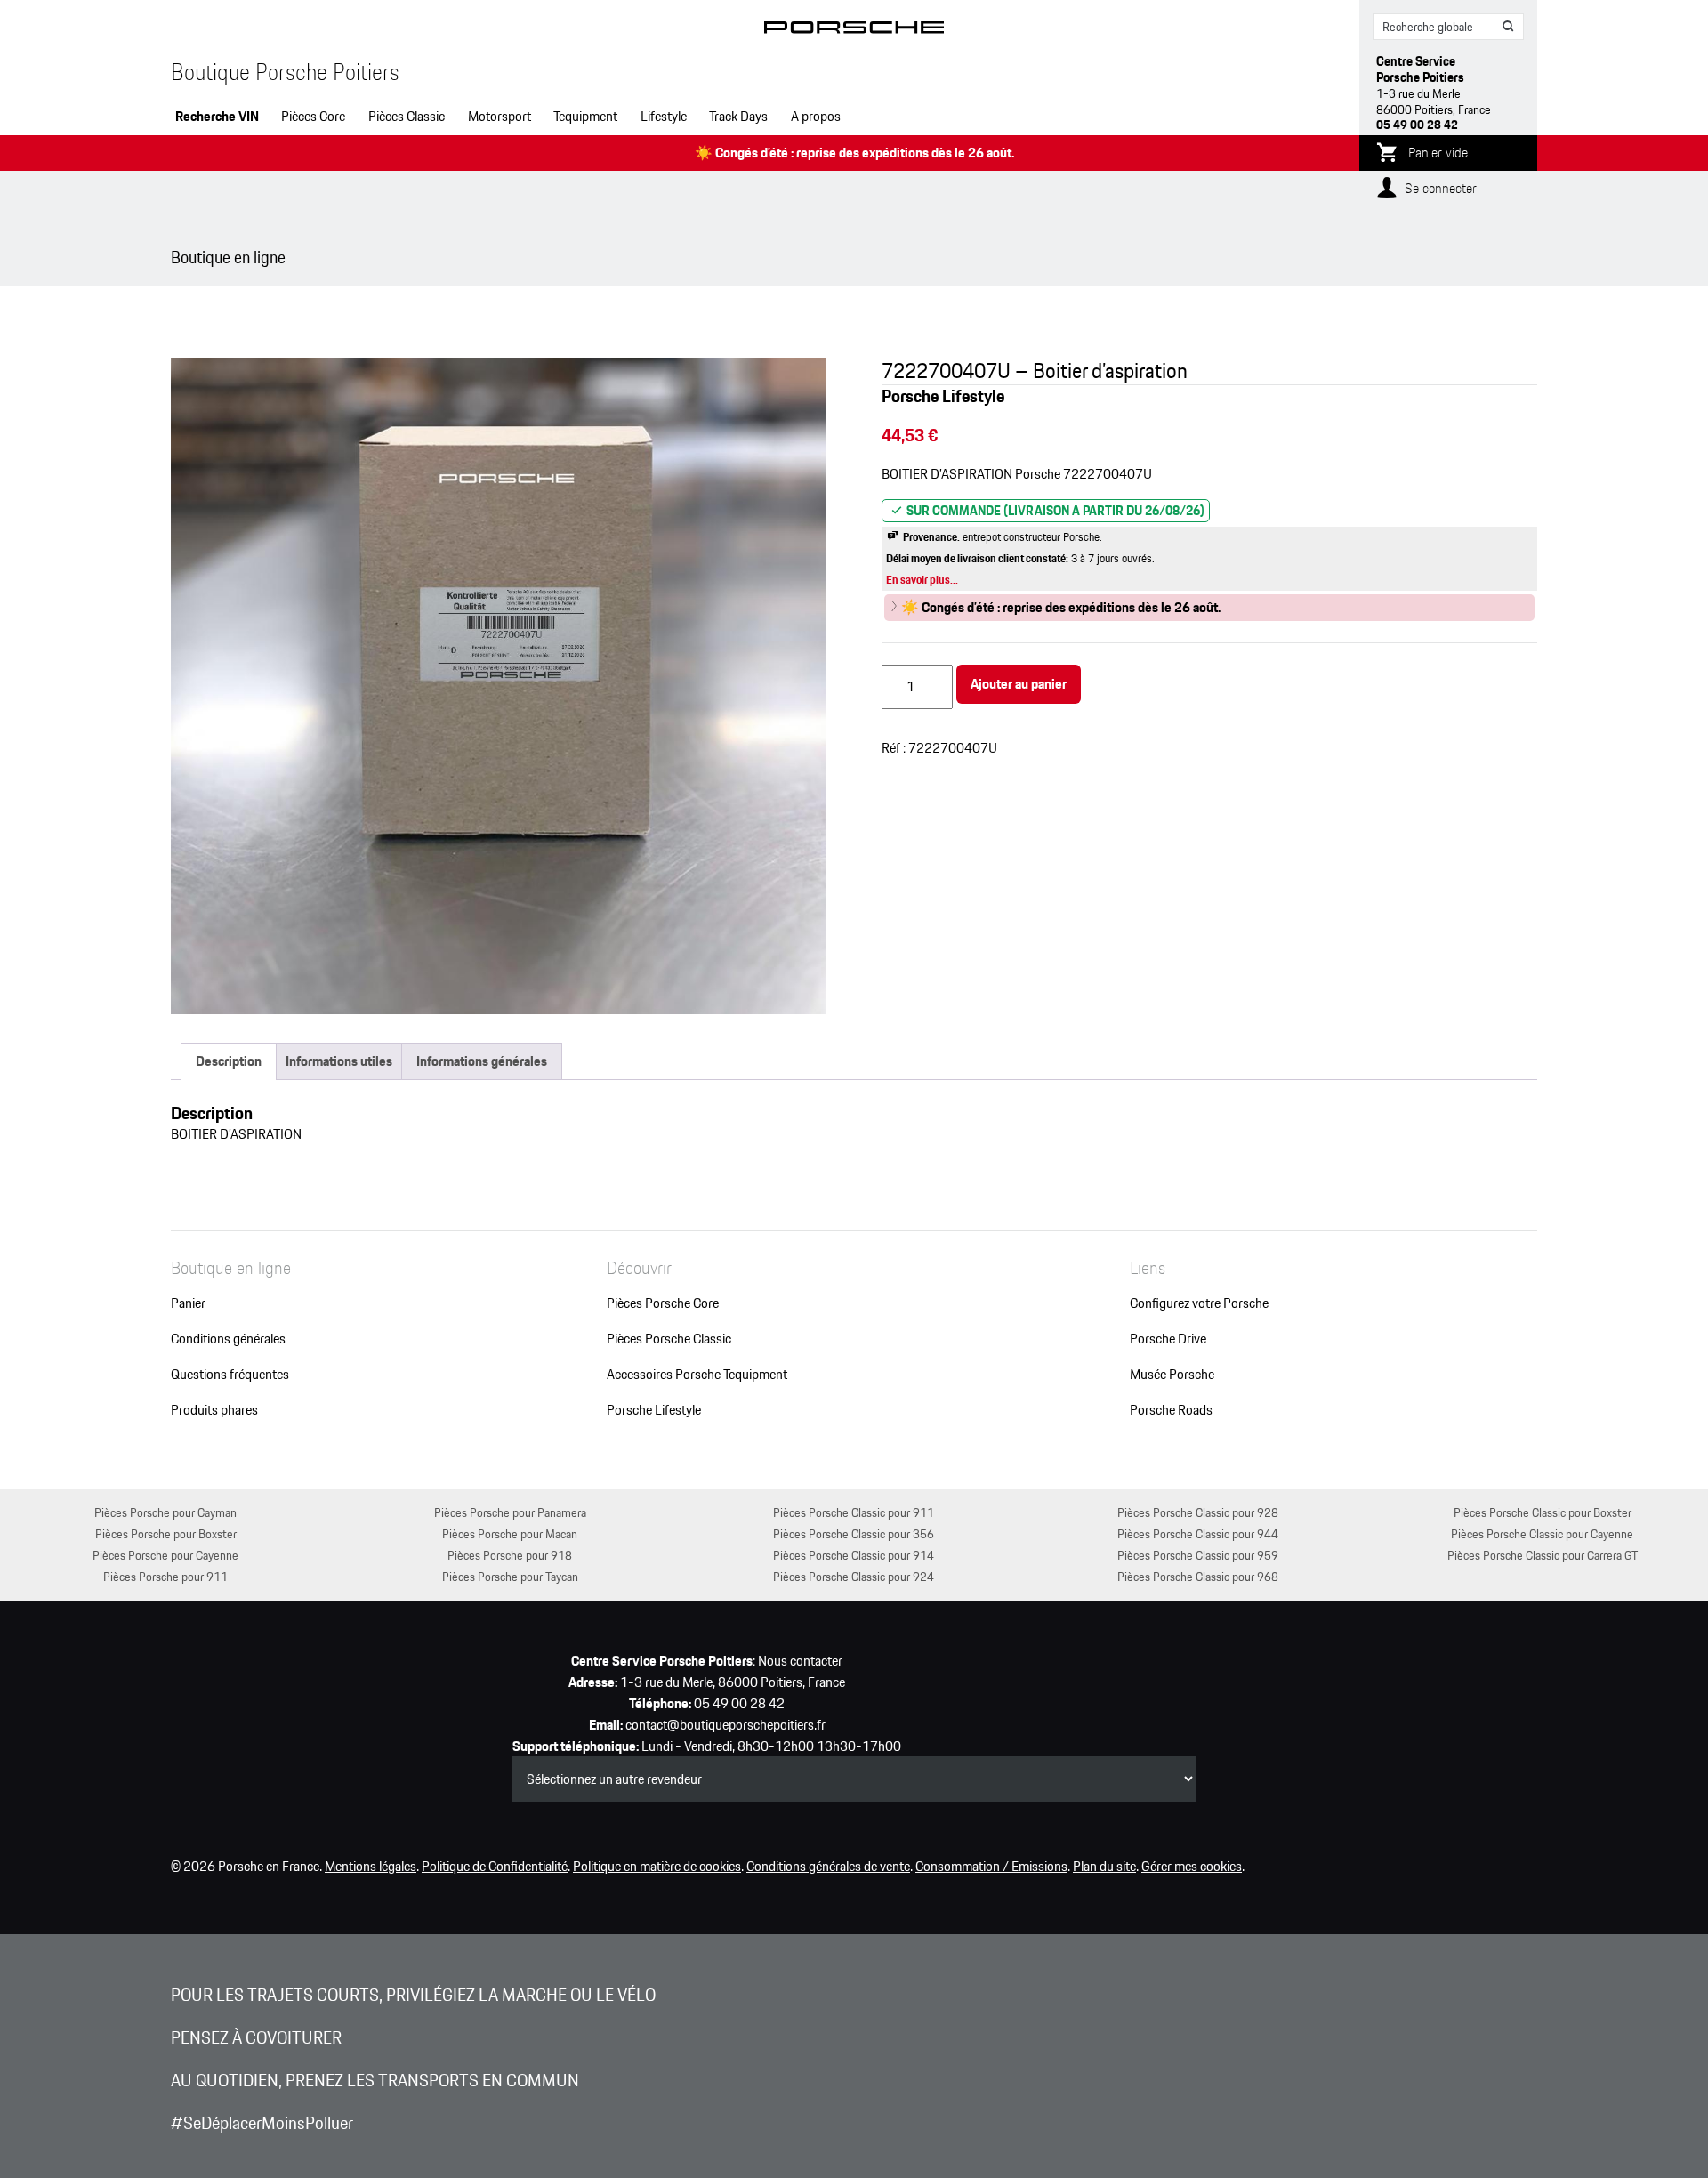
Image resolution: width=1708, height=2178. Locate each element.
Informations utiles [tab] (339, 1061)
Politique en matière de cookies (657, 1867)
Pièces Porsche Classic (669, 1339)
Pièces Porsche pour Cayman (165, 1512)
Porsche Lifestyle (654, 1410)
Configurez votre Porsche (1199, 1303)
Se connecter (1441, 188)
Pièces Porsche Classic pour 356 (854, 1533)
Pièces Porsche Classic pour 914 (854, 1555)
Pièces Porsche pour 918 (510, 1555)
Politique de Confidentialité (495, 1867)
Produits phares (214, 1410)
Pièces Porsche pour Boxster (166, 1533)
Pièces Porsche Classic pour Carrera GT (1543, 1555)
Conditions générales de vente (828, 1867)
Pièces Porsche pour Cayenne (165, 1555)
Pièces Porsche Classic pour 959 (1198, 1555)
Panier (188, 1303)
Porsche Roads (1171, 1410)
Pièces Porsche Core (663, 1303)
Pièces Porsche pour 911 (165, 1576)
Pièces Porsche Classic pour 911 (854, 1512)
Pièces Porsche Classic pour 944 (1198, 1533)
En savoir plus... (922, 580)
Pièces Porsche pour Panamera (510, 1512)
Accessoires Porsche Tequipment (697, 1375)
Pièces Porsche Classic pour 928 (1198, 1512)
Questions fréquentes (230, 1375)
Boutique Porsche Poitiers (285, 72)
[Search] (1509, 27)
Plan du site (1104, 1867)
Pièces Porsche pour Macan (510, 1533)
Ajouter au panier (1019, 684)
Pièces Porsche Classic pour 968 (1198, 1576)
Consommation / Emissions (991, 1867)
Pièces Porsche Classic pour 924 (854, 1576)
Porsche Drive (1168, 1339)
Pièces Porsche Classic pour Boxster (1543, 1512)
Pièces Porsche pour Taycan (510, 1576)
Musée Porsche (1172, 1375)
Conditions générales (228, 1339)
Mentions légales (371, 1867)
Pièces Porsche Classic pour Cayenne (1542, 1533)
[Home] (854, 31)
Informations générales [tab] (482, 1061)
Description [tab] (229, 1061)
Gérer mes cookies (1192, 1867)
